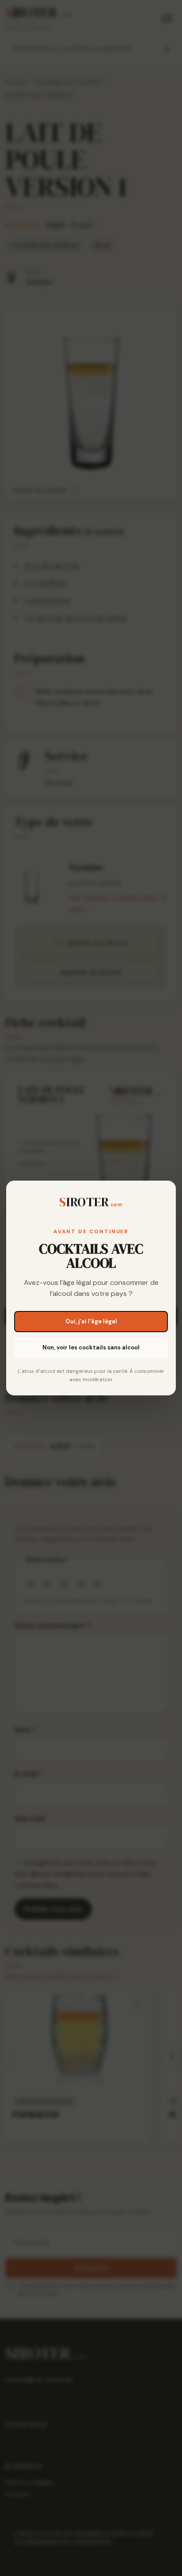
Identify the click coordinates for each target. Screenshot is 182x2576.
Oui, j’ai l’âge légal (91, 1321)
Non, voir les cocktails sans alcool (91, 1347)
